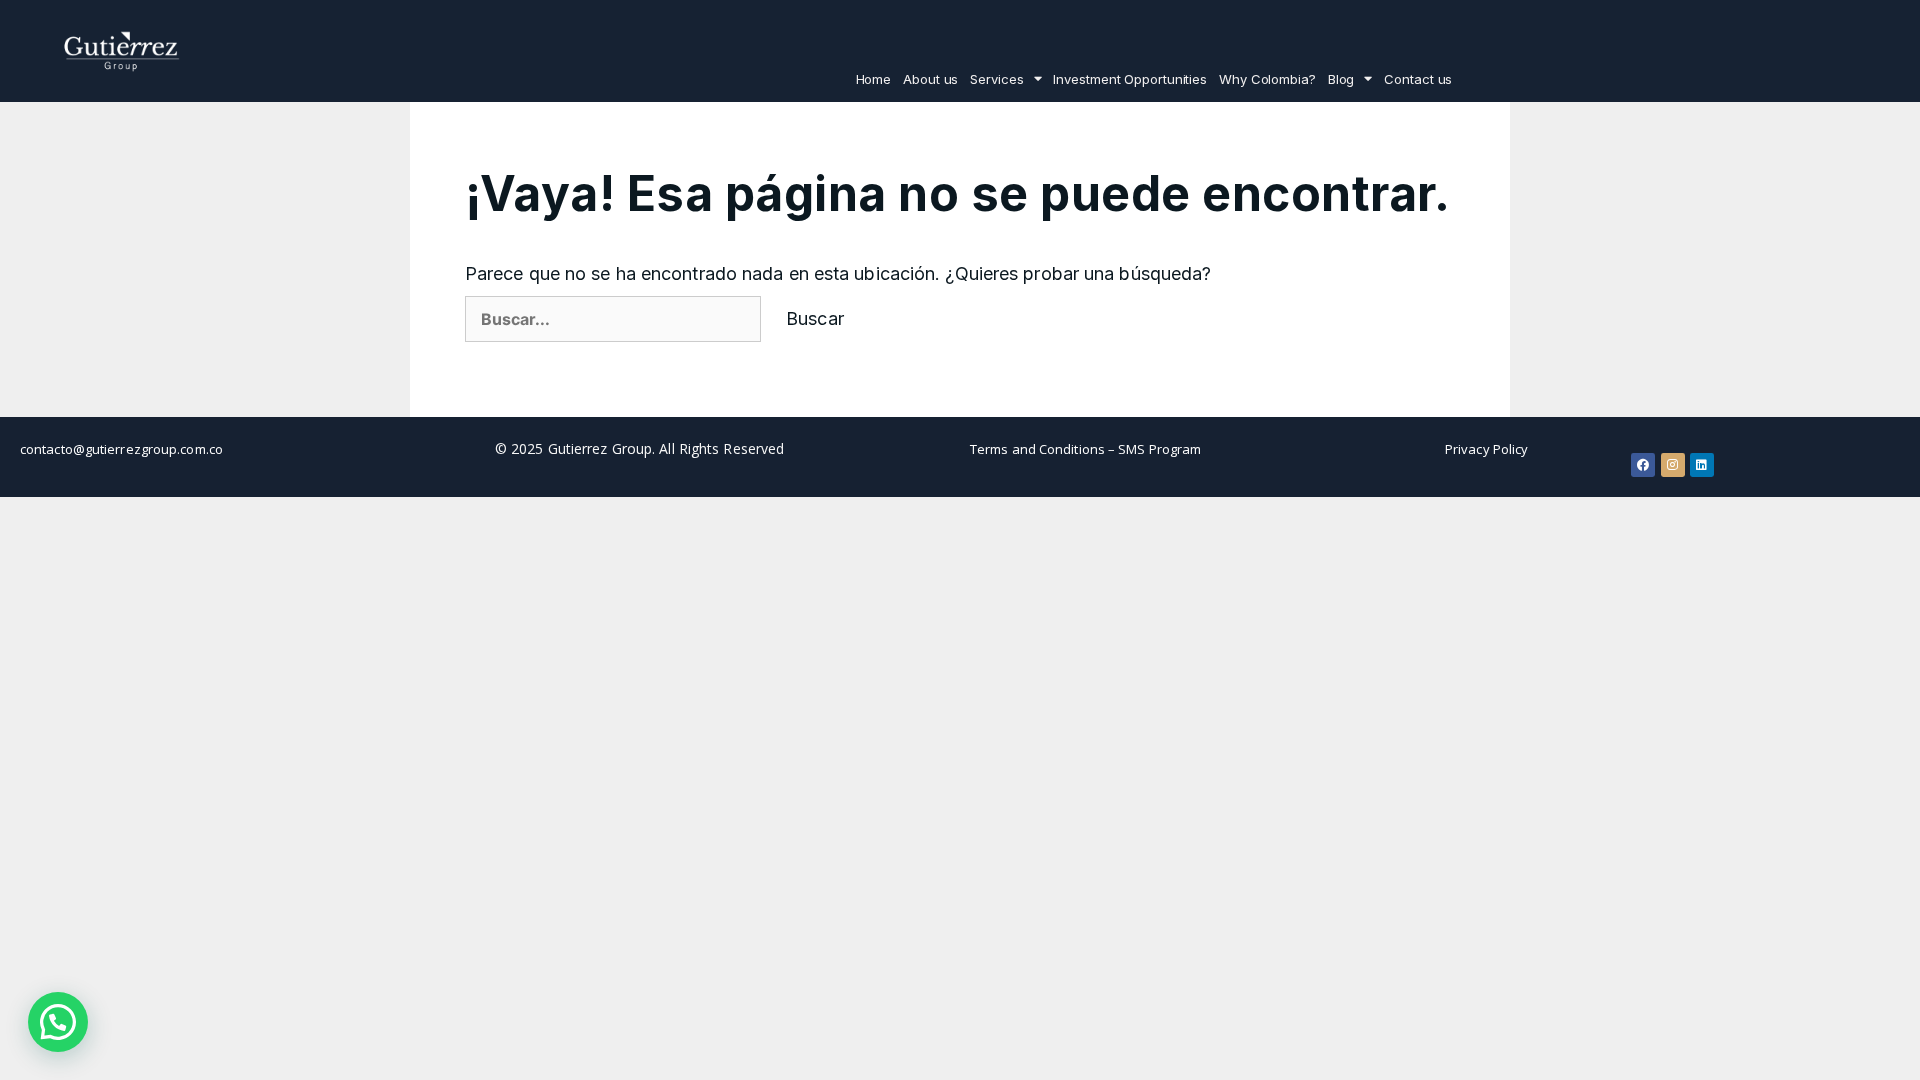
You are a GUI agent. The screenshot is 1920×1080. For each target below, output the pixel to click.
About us (930, 79)
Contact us (1418, 79)
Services (996, 79)
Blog (1341, 79)
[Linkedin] (1702, 465)
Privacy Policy (1486, 449)
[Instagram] (1673, 465)
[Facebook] (1643, 465)
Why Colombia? (1267, 79)
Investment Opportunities (1130, 79)
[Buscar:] (613, 319)
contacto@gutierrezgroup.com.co (121, 449)
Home (874, 79)
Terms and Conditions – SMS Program (1085, 449)
